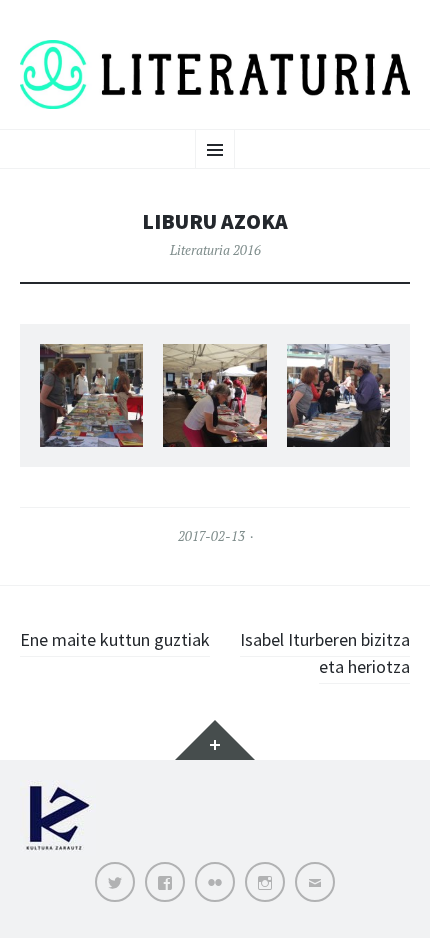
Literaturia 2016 (215, 250)
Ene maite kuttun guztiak (115, 639)
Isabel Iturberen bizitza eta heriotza (325, 653)
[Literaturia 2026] (215, 74)
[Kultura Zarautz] (58, 851)
